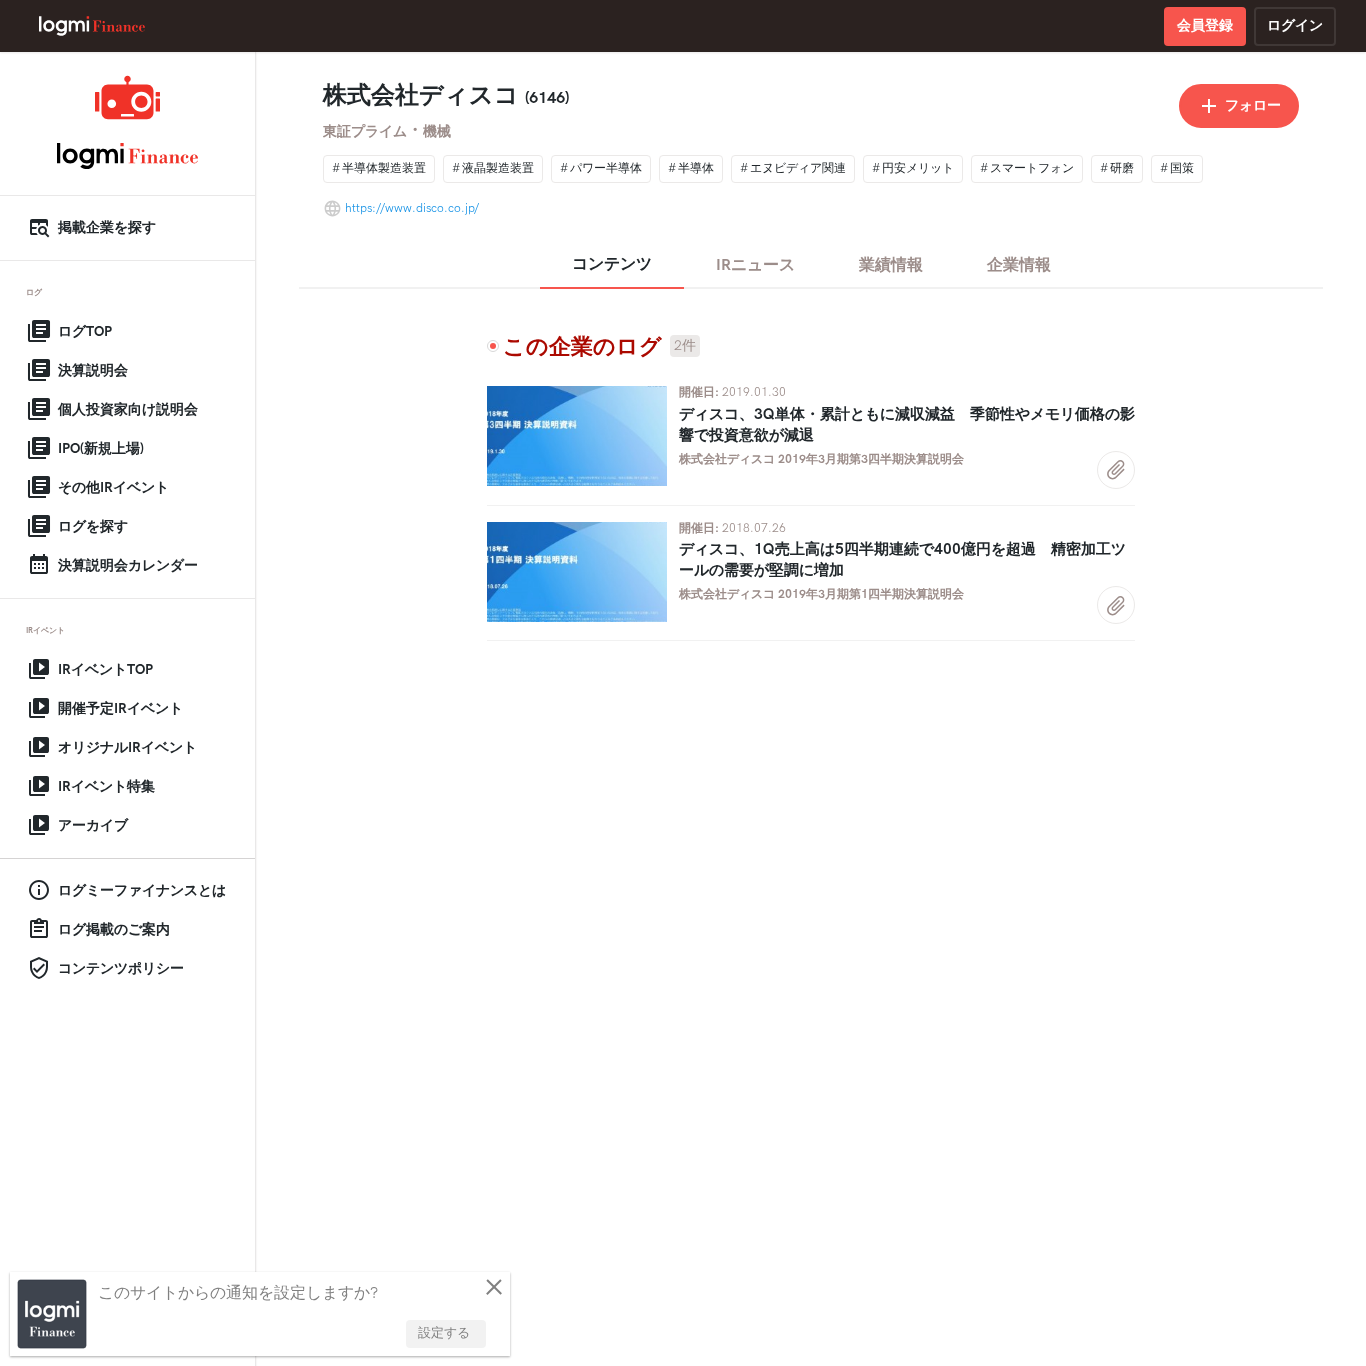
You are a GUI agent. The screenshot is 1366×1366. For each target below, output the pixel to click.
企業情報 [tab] (1019, 265)
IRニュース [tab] (755, 265)
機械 (437, 131)
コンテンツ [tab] (612, 264)
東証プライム (365, 131)
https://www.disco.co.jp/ (412, 208)
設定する (444, 1333)
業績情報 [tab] (891, 265)
